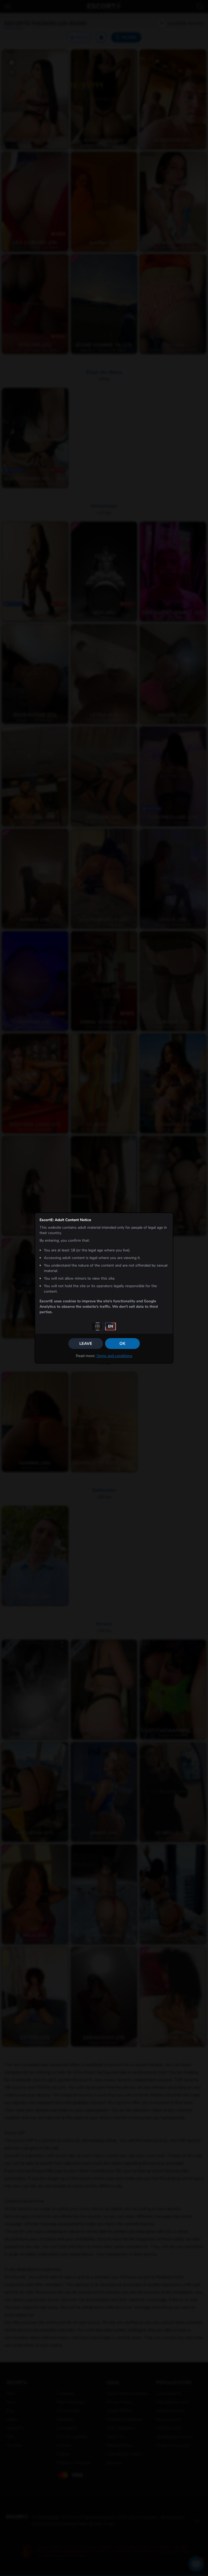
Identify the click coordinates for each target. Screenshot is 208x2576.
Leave (86, 1344)
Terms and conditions (114, 1356)
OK (122, 1344)
